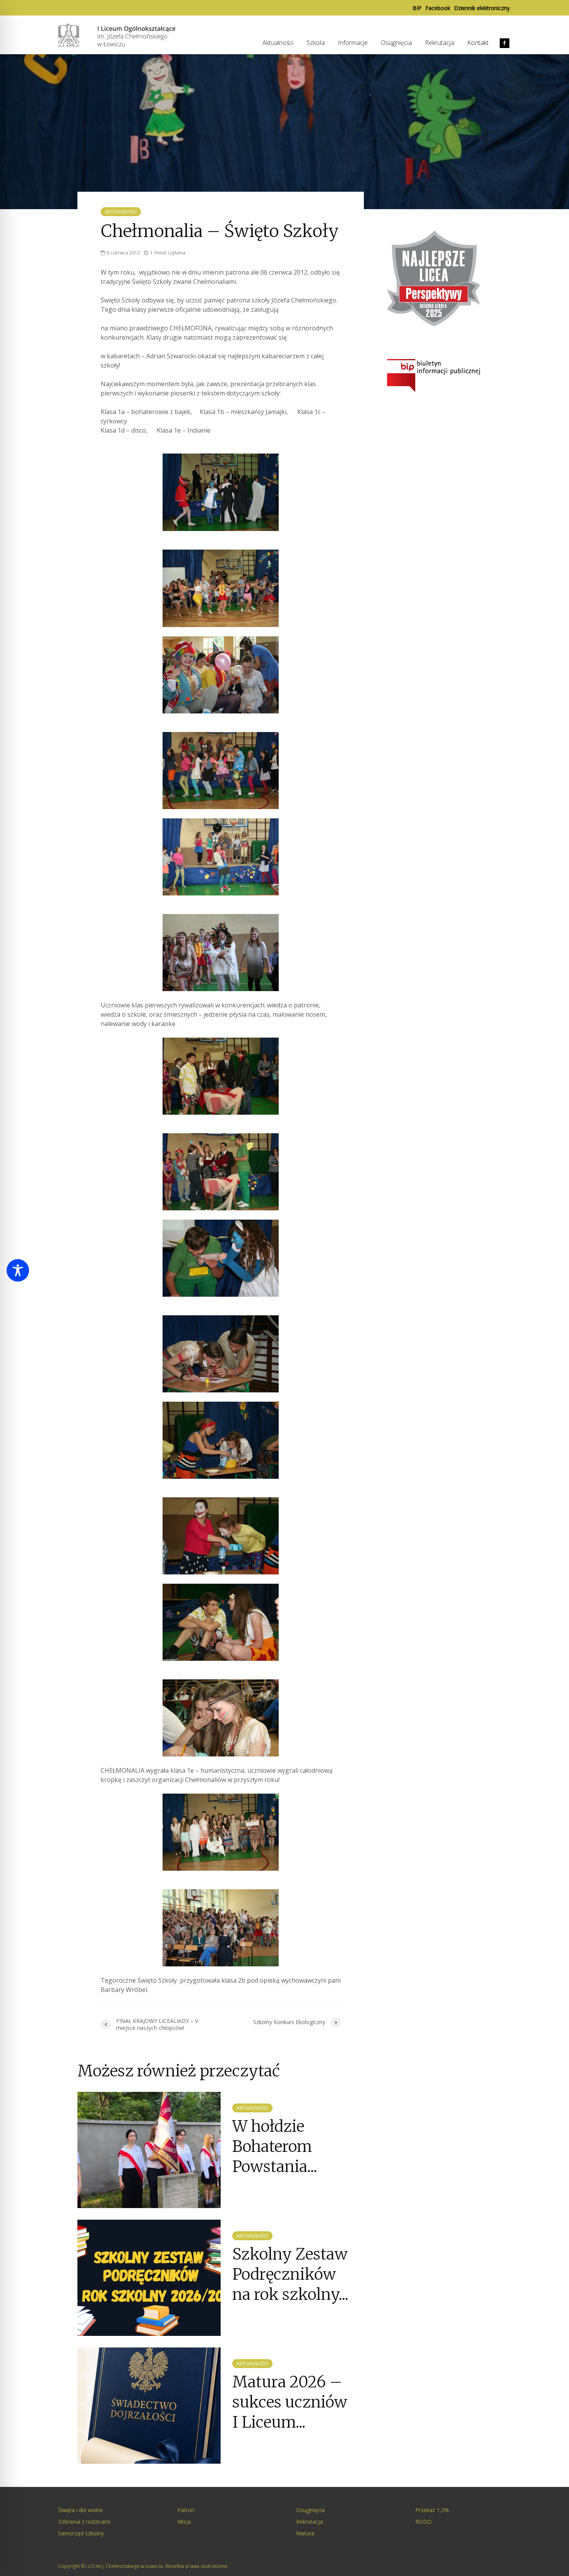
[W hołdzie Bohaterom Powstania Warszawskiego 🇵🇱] (149, 2149)
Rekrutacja (440, 43)
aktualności (121, 212)
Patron (186, 2510)
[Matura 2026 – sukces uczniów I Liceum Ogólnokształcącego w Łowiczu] (149, 2405)
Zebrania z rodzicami (84, 2522)
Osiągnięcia (396, 43)
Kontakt (478, 43)
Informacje (353, 43)
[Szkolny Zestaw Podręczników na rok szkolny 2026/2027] (149, 2277)
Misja (184, 2522)
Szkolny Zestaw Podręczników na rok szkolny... (290, 2274)
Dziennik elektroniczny (482, 8)
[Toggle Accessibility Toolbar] (18, 1270)
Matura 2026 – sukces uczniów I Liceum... (290, 2402)
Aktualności (278, 43)
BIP (417, 8)
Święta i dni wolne (81, 2510)
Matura (305, 2533)
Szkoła (316, 43)
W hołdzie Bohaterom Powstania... (275, 2147)
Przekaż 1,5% (432, 2510)
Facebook (438, 8)
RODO (423, 2522)
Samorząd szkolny (81, 2533)
